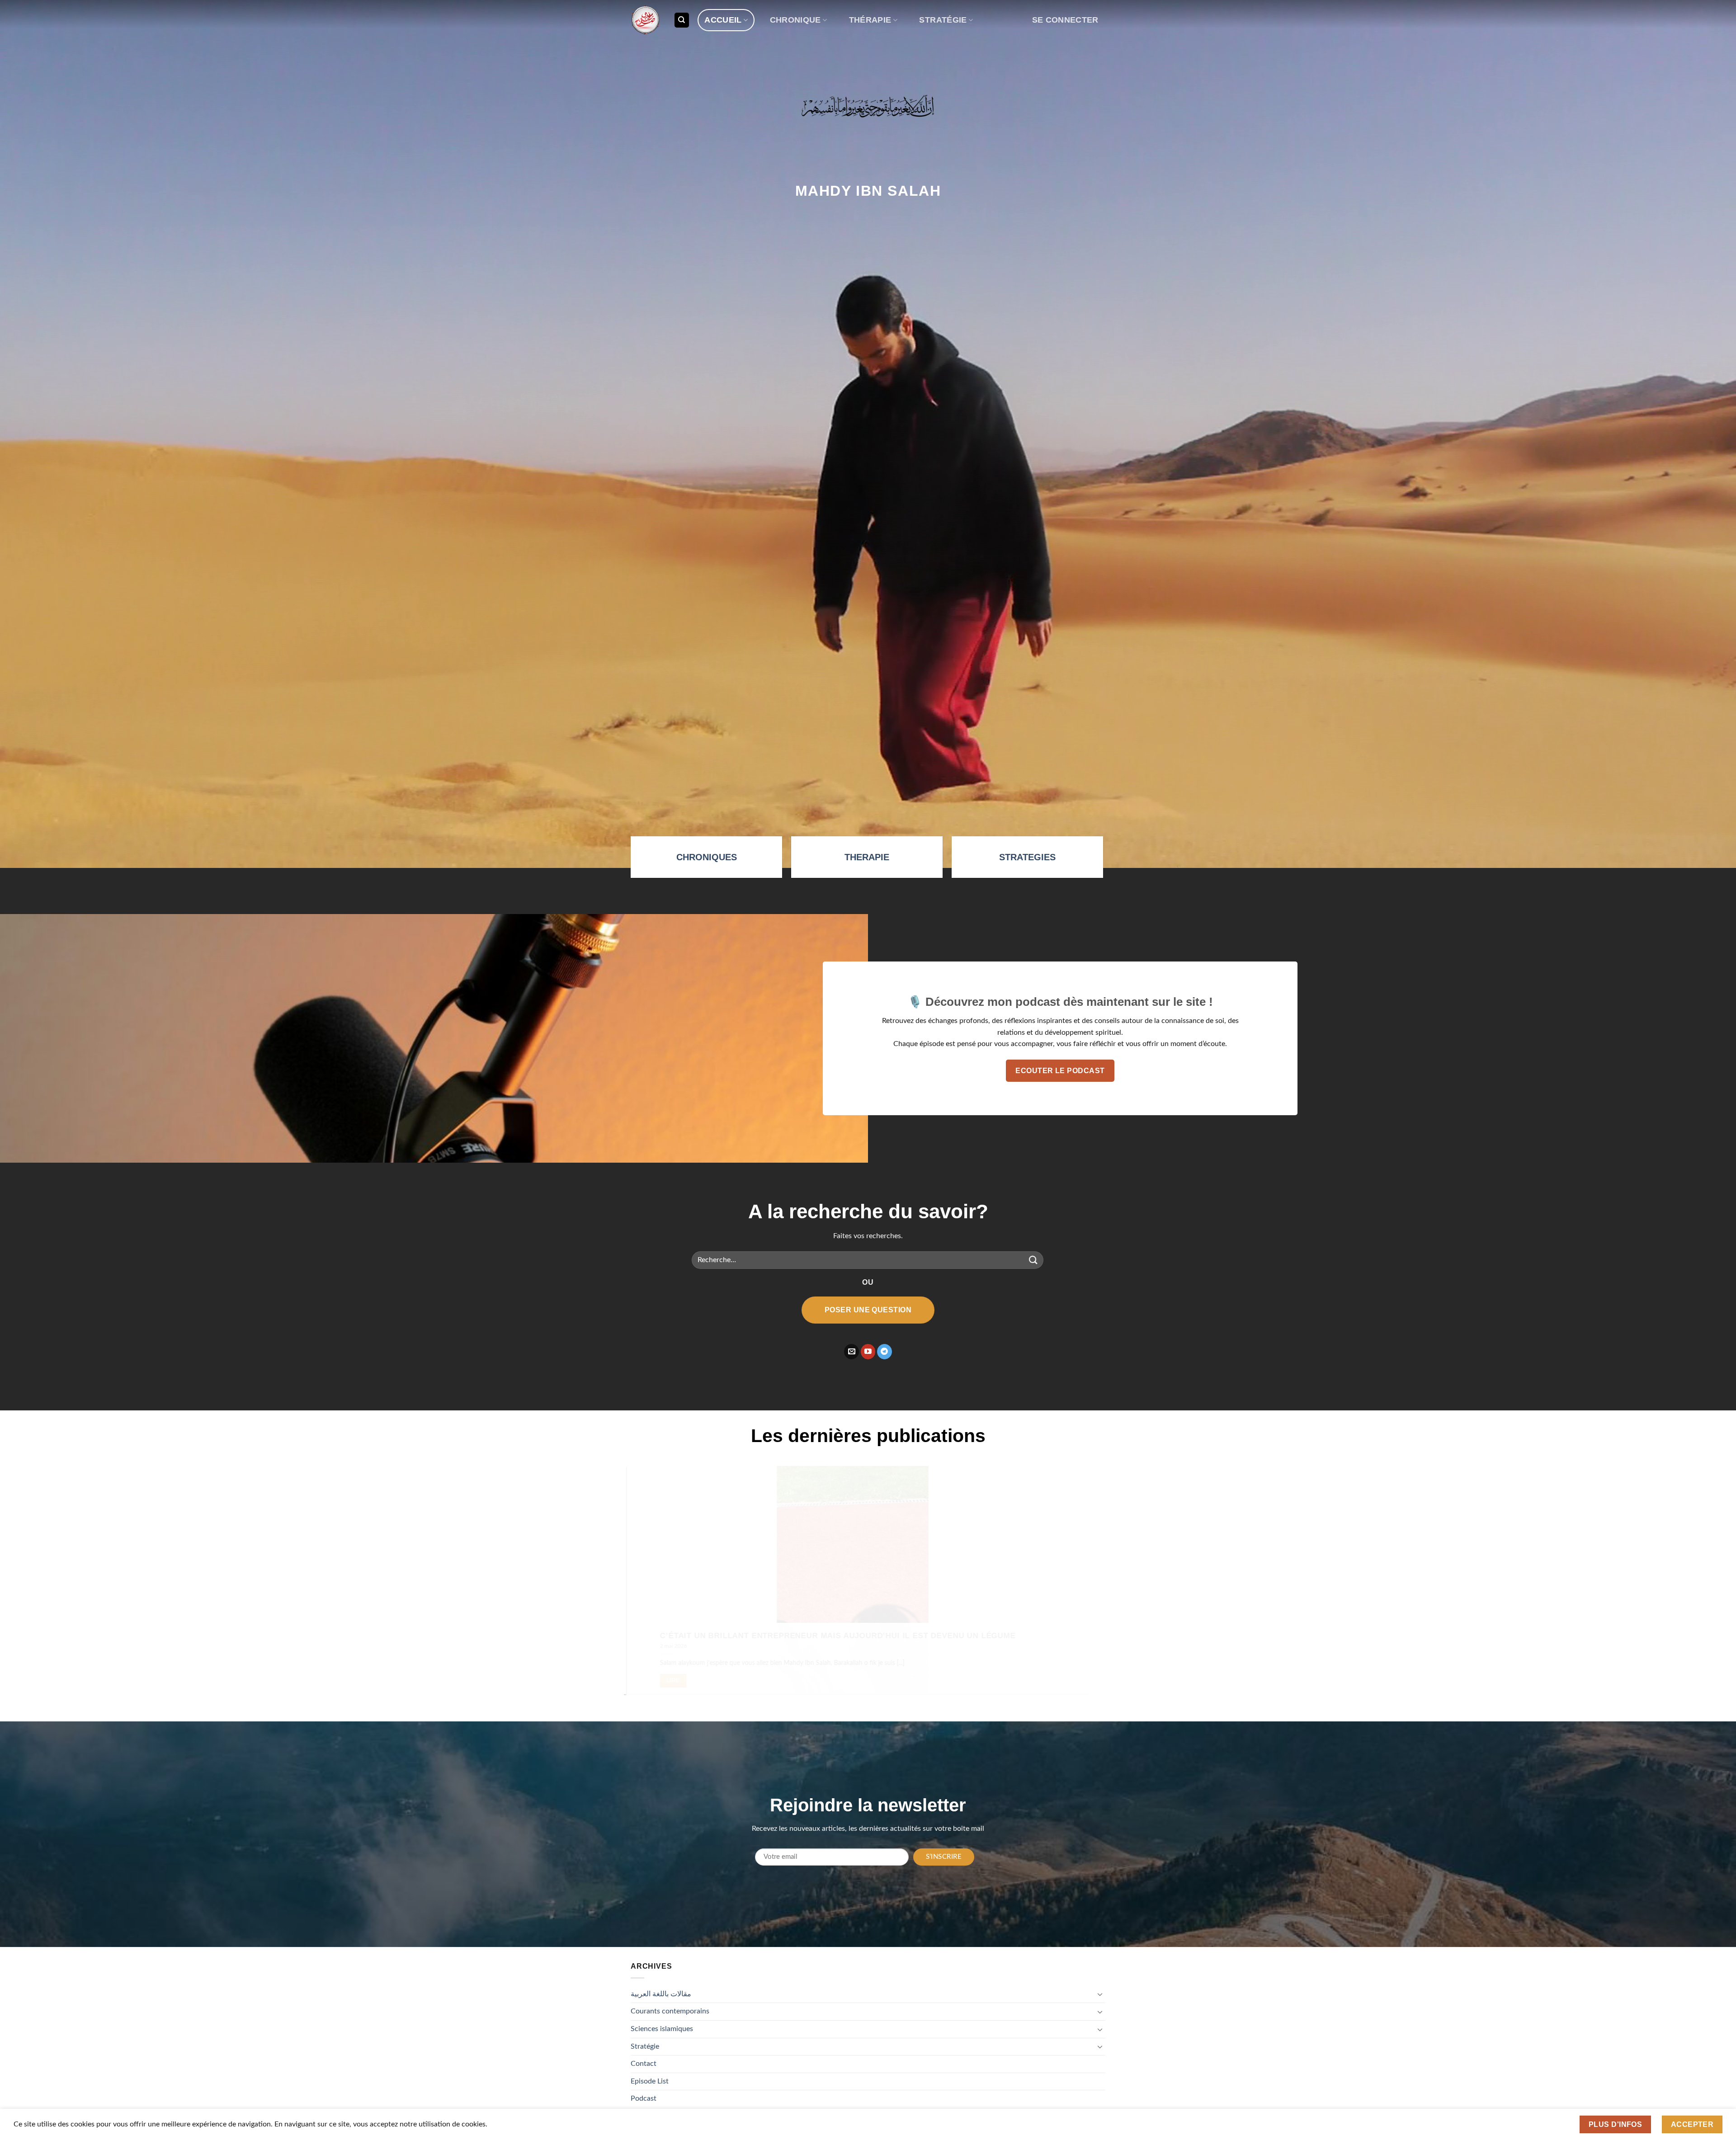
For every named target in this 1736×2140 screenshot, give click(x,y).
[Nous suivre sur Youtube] (868, 1352)
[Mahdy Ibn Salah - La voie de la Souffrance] (645, 20)
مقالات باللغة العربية (661, 1994)
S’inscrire (944, 1857)
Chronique (795, 20)
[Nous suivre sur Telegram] (885, 1352)
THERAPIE (867, 857)
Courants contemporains (670, 2011)
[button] (1065, 20)
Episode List (650, 2081)
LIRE (689, 1680)
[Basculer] (1100, 1994)
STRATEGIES (1027, 857)
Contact (644, 2064)
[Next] (1091, 1587)
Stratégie (943, 20)
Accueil (723, 20)
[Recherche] (682, 20)
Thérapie (870, 20)
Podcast (644, 2098)
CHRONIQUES (707, 857)
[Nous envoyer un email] (851, 1352)
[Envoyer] (1033, 1260)
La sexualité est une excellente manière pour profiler (806, 1635)
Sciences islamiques (662, 2029)
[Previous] (645, 1587)
